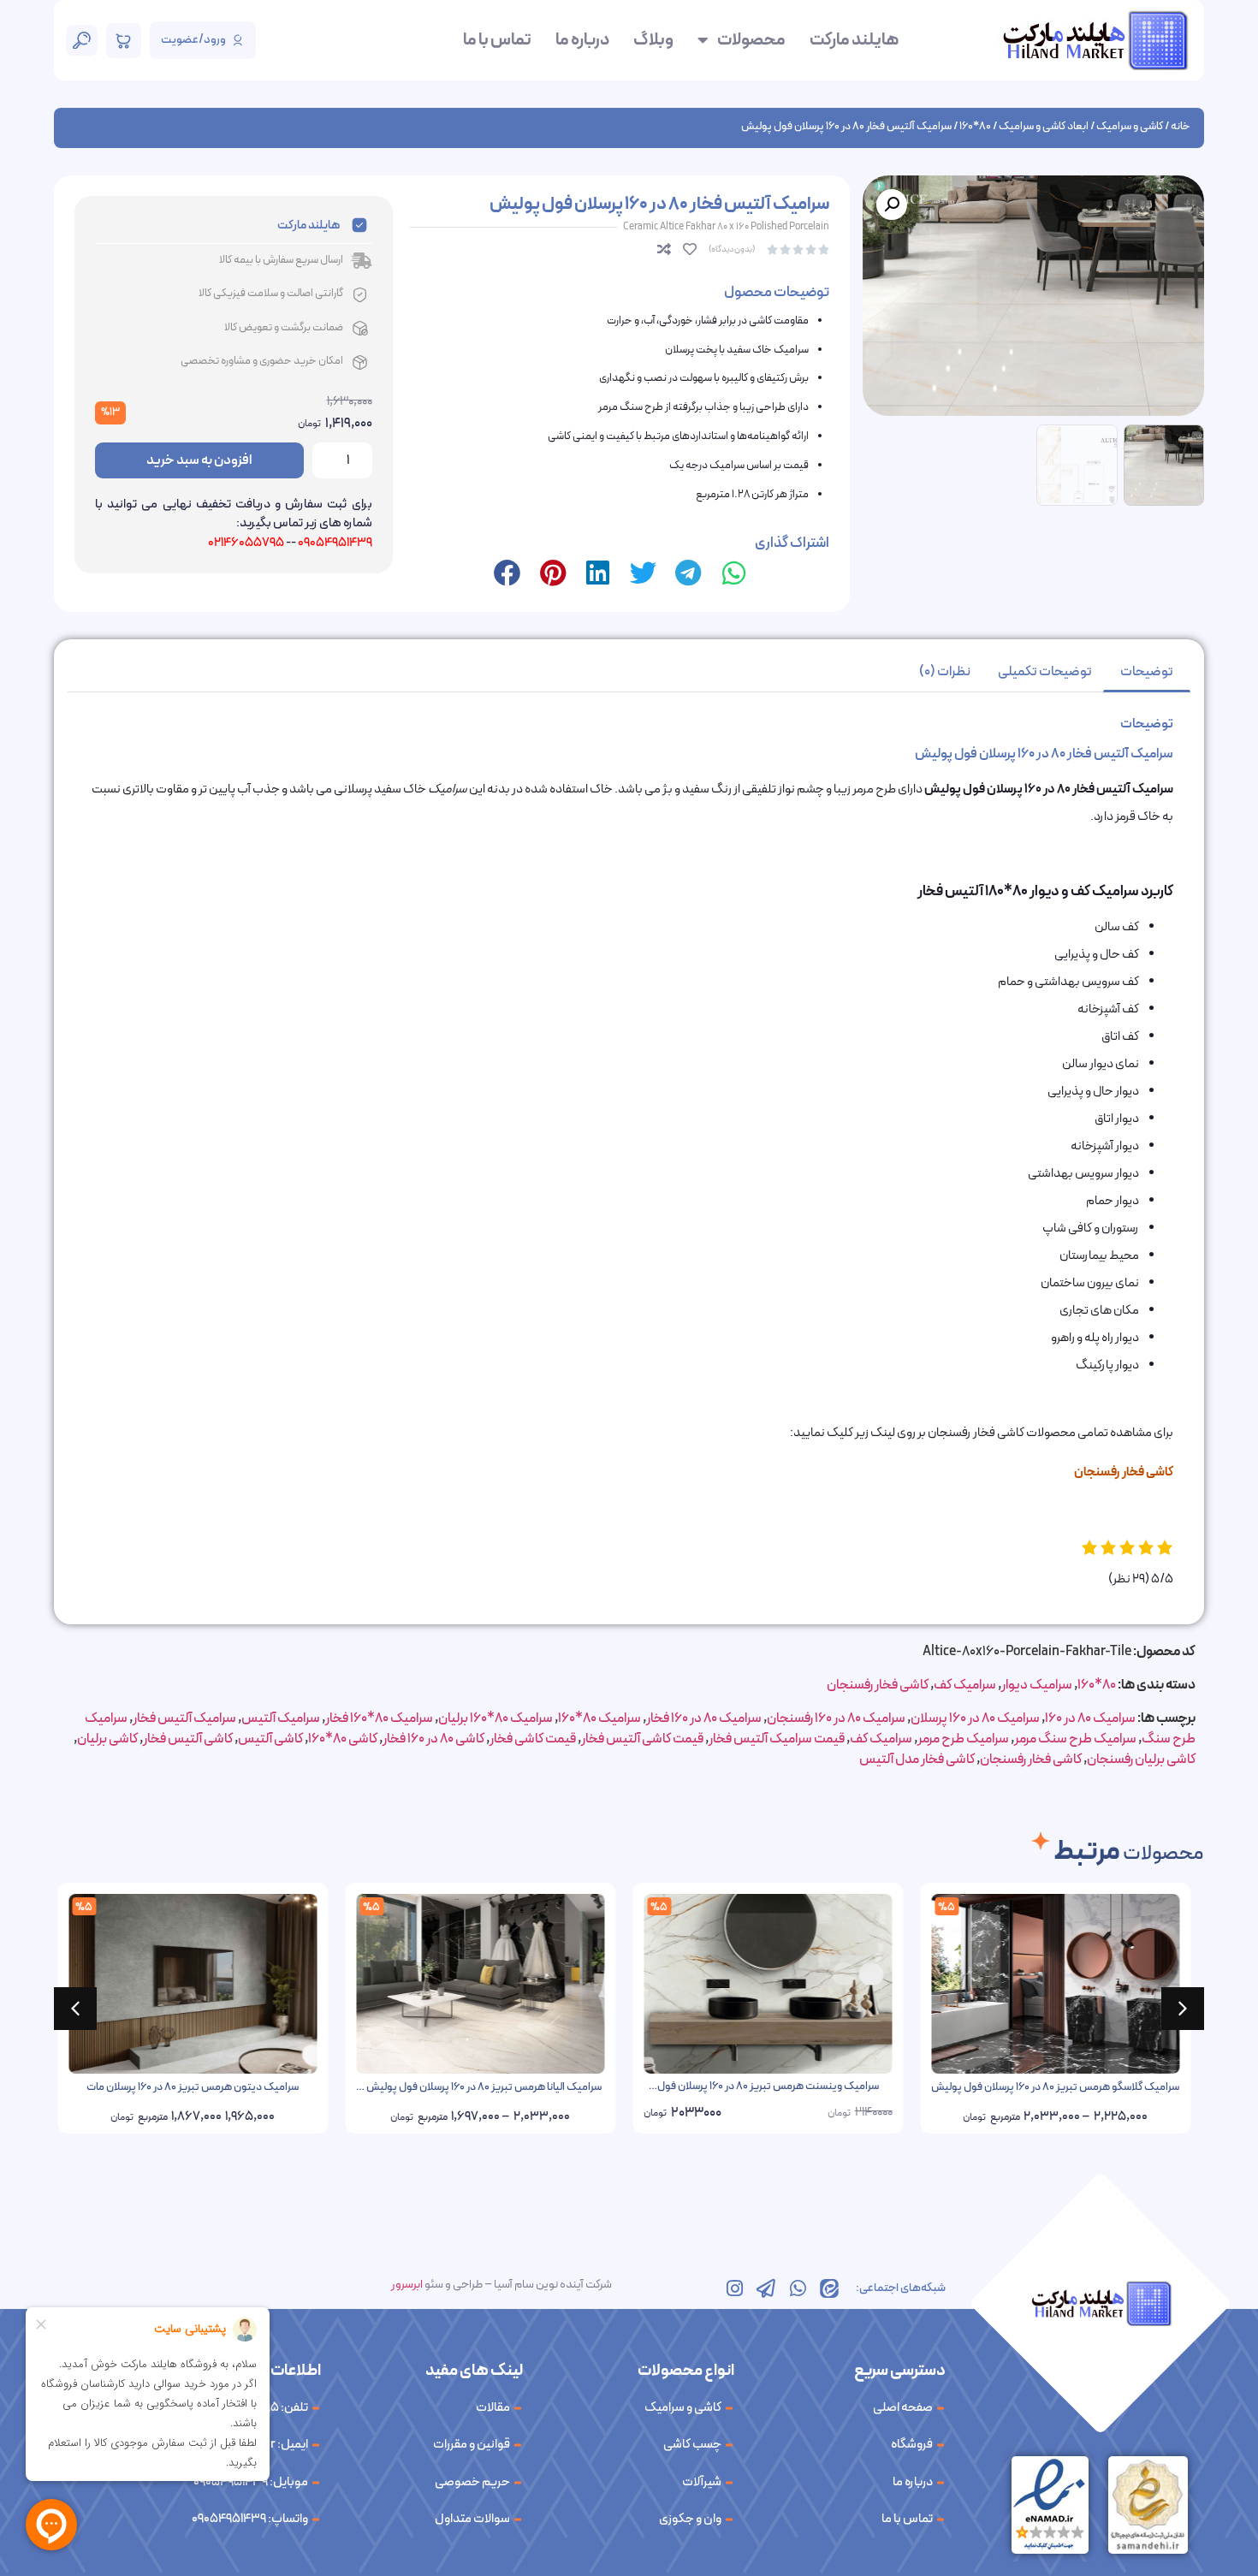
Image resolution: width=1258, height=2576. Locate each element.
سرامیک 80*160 (599, 1718)
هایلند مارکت (854, 40)
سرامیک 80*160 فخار (379, 1718)
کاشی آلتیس (270, 1739)
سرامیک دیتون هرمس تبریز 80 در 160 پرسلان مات (198, 2087)
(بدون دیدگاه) (732, 249)
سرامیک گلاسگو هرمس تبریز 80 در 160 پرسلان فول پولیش (1060, 2087)
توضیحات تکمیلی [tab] (1045, 672)
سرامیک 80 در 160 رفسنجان (836, 1718)
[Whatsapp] (798, 2288)
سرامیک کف (965, 1685)
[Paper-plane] (766, 2288)
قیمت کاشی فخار (533, 1739)
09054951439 (335, 543)
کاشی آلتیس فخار (188, 1739)
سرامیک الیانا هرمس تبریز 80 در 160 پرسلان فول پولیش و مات (486, 2095)
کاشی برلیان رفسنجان (1141, 1760)
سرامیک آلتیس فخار (184, 1718)
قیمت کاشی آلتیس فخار (642, 1739)
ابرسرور (407, 2285)
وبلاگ (653, 40)
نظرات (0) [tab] (945, 672)
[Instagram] (734, 2288)
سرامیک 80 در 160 (1090, 1718)
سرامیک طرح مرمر (963, 1739)
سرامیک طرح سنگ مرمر (1075, 1739)
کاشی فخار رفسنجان (878, 1685)
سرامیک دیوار (1037, 1685)
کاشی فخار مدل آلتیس (917, 1760)
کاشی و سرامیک (1130, 127)
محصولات (751, 40)
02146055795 (246, 543)
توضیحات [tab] (1147, 672)
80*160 (975, 127)
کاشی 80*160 (343, 1739)
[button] (892, 205)
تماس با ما (497, 40)
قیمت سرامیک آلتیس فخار (777, 1739)
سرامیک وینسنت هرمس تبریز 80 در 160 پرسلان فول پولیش (773, 2094)
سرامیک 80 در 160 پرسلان (975, 1718)
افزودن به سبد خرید (199, 460)
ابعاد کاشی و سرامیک (1044, 127)
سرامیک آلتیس (281, 1718)
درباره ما (582, 40)
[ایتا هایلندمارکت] (829, 2288)
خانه (1181, 127)
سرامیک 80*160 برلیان (495, 1718)
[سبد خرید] (124, 41)
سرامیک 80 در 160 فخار (704, 1718)
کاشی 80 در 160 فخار (433, 1739)
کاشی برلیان (107, 1739)
